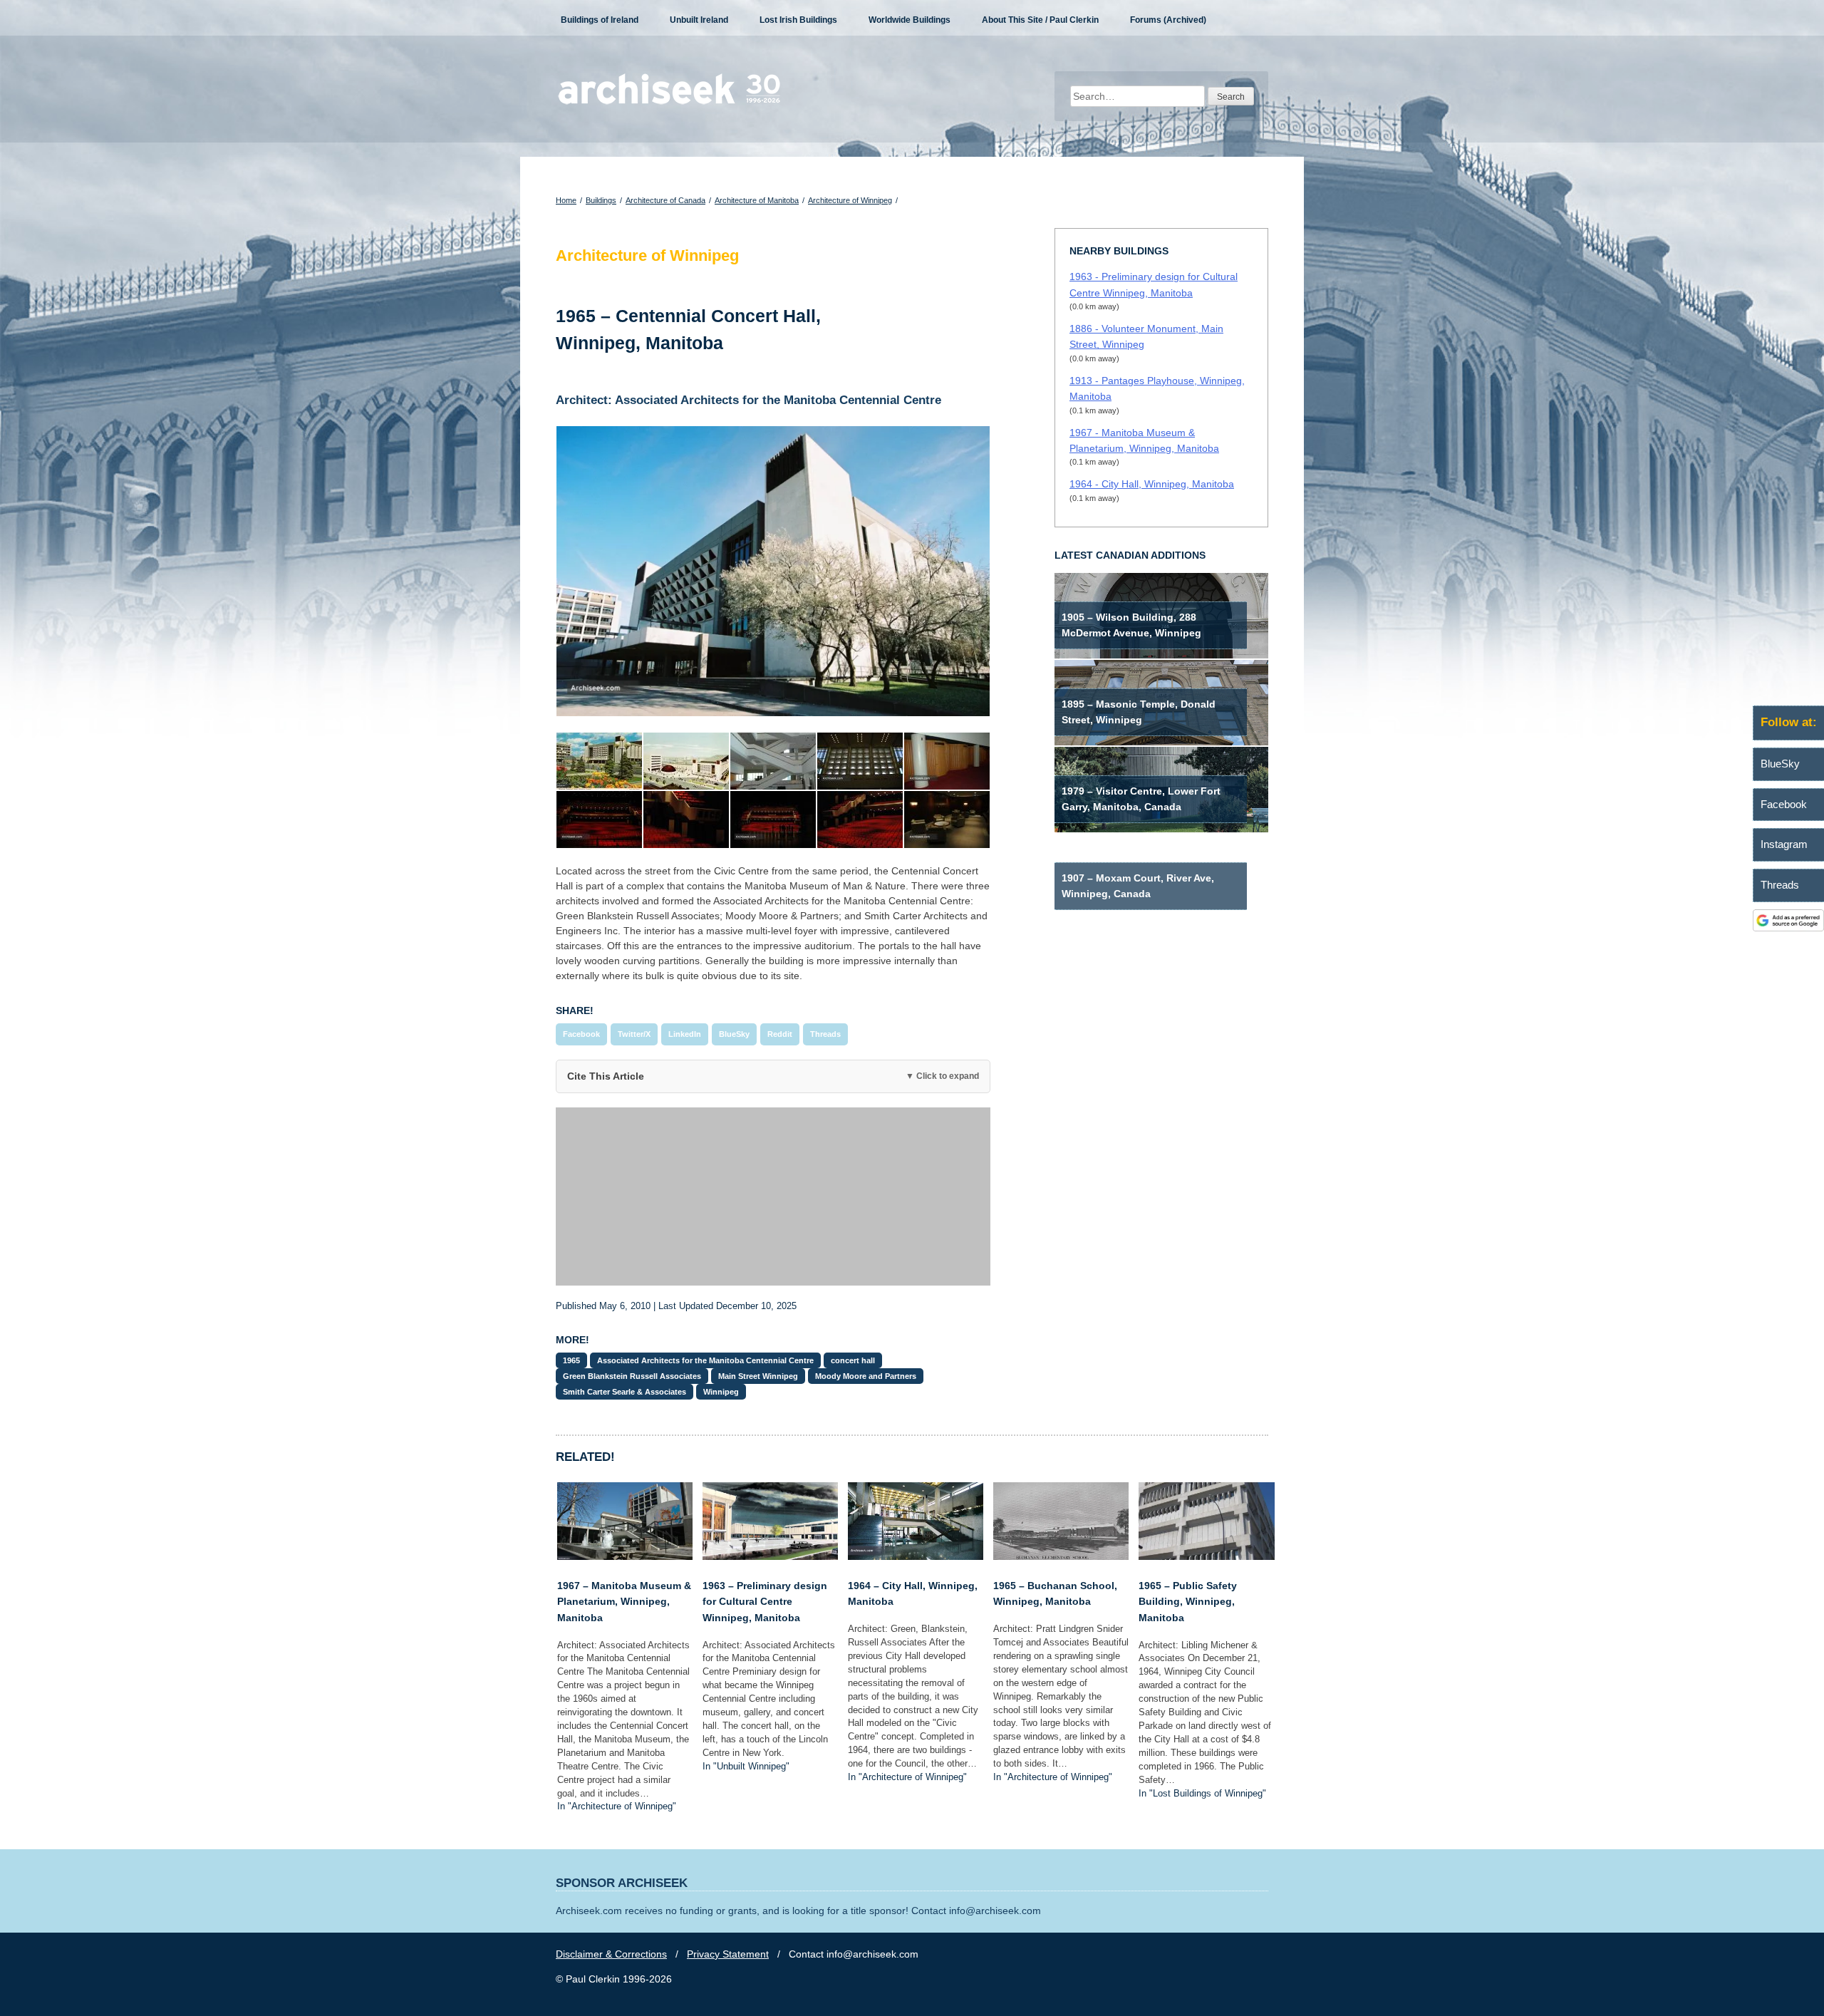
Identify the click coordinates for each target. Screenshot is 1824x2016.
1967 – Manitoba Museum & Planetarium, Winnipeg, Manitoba (624, 1602)
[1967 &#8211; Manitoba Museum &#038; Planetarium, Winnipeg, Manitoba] (625, 1556)
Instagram (1784, 844)
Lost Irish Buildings (798, 20)
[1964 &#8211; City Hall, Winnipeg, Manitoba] (916, 1556)
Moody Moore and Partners (866, 1376)
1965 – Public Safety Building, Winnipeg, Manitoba (1188, 1602)
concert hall (853, 1360)
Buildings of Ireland (600, 20)
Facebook (581, 1034)
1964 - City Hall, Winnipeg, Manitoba (1152, 484)
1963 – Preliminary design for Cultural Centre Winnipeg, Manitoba (765, 1602)
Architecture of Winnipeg (850, 200)
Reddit (780, 1034)
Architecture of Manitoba (757, 200)
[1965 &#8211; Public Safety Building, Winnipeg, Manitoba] (1206, 1556)
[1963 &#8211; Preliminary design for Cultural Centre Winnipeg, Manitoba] (770, 1556)
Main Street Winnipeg (758, 1376)
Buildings (601, 200)
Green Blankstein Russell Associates (632, 1376)
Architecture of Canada (665, 200)
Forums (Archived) (1168, 20)
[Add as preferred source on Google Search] (1788, 928)
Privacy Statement (728, 1954)
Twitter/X (634, 1034)
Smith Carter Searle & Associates (625, 1392)
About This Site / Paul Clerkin (1040, 20)
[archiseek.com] (669, 103)
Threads (825, 1034)
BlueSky (734, 1034)
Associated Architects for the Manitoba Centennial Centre (705, 1360)
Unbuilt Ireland (699, 20)
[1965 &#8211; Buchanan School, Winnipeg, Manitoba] (1061, 1556)
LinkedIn (685, 1034)
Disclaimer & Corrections (611, 1954)
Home (566, 200)
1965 (571, 1360)
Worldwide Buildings (910, 20)
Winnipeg (721, 1392)
